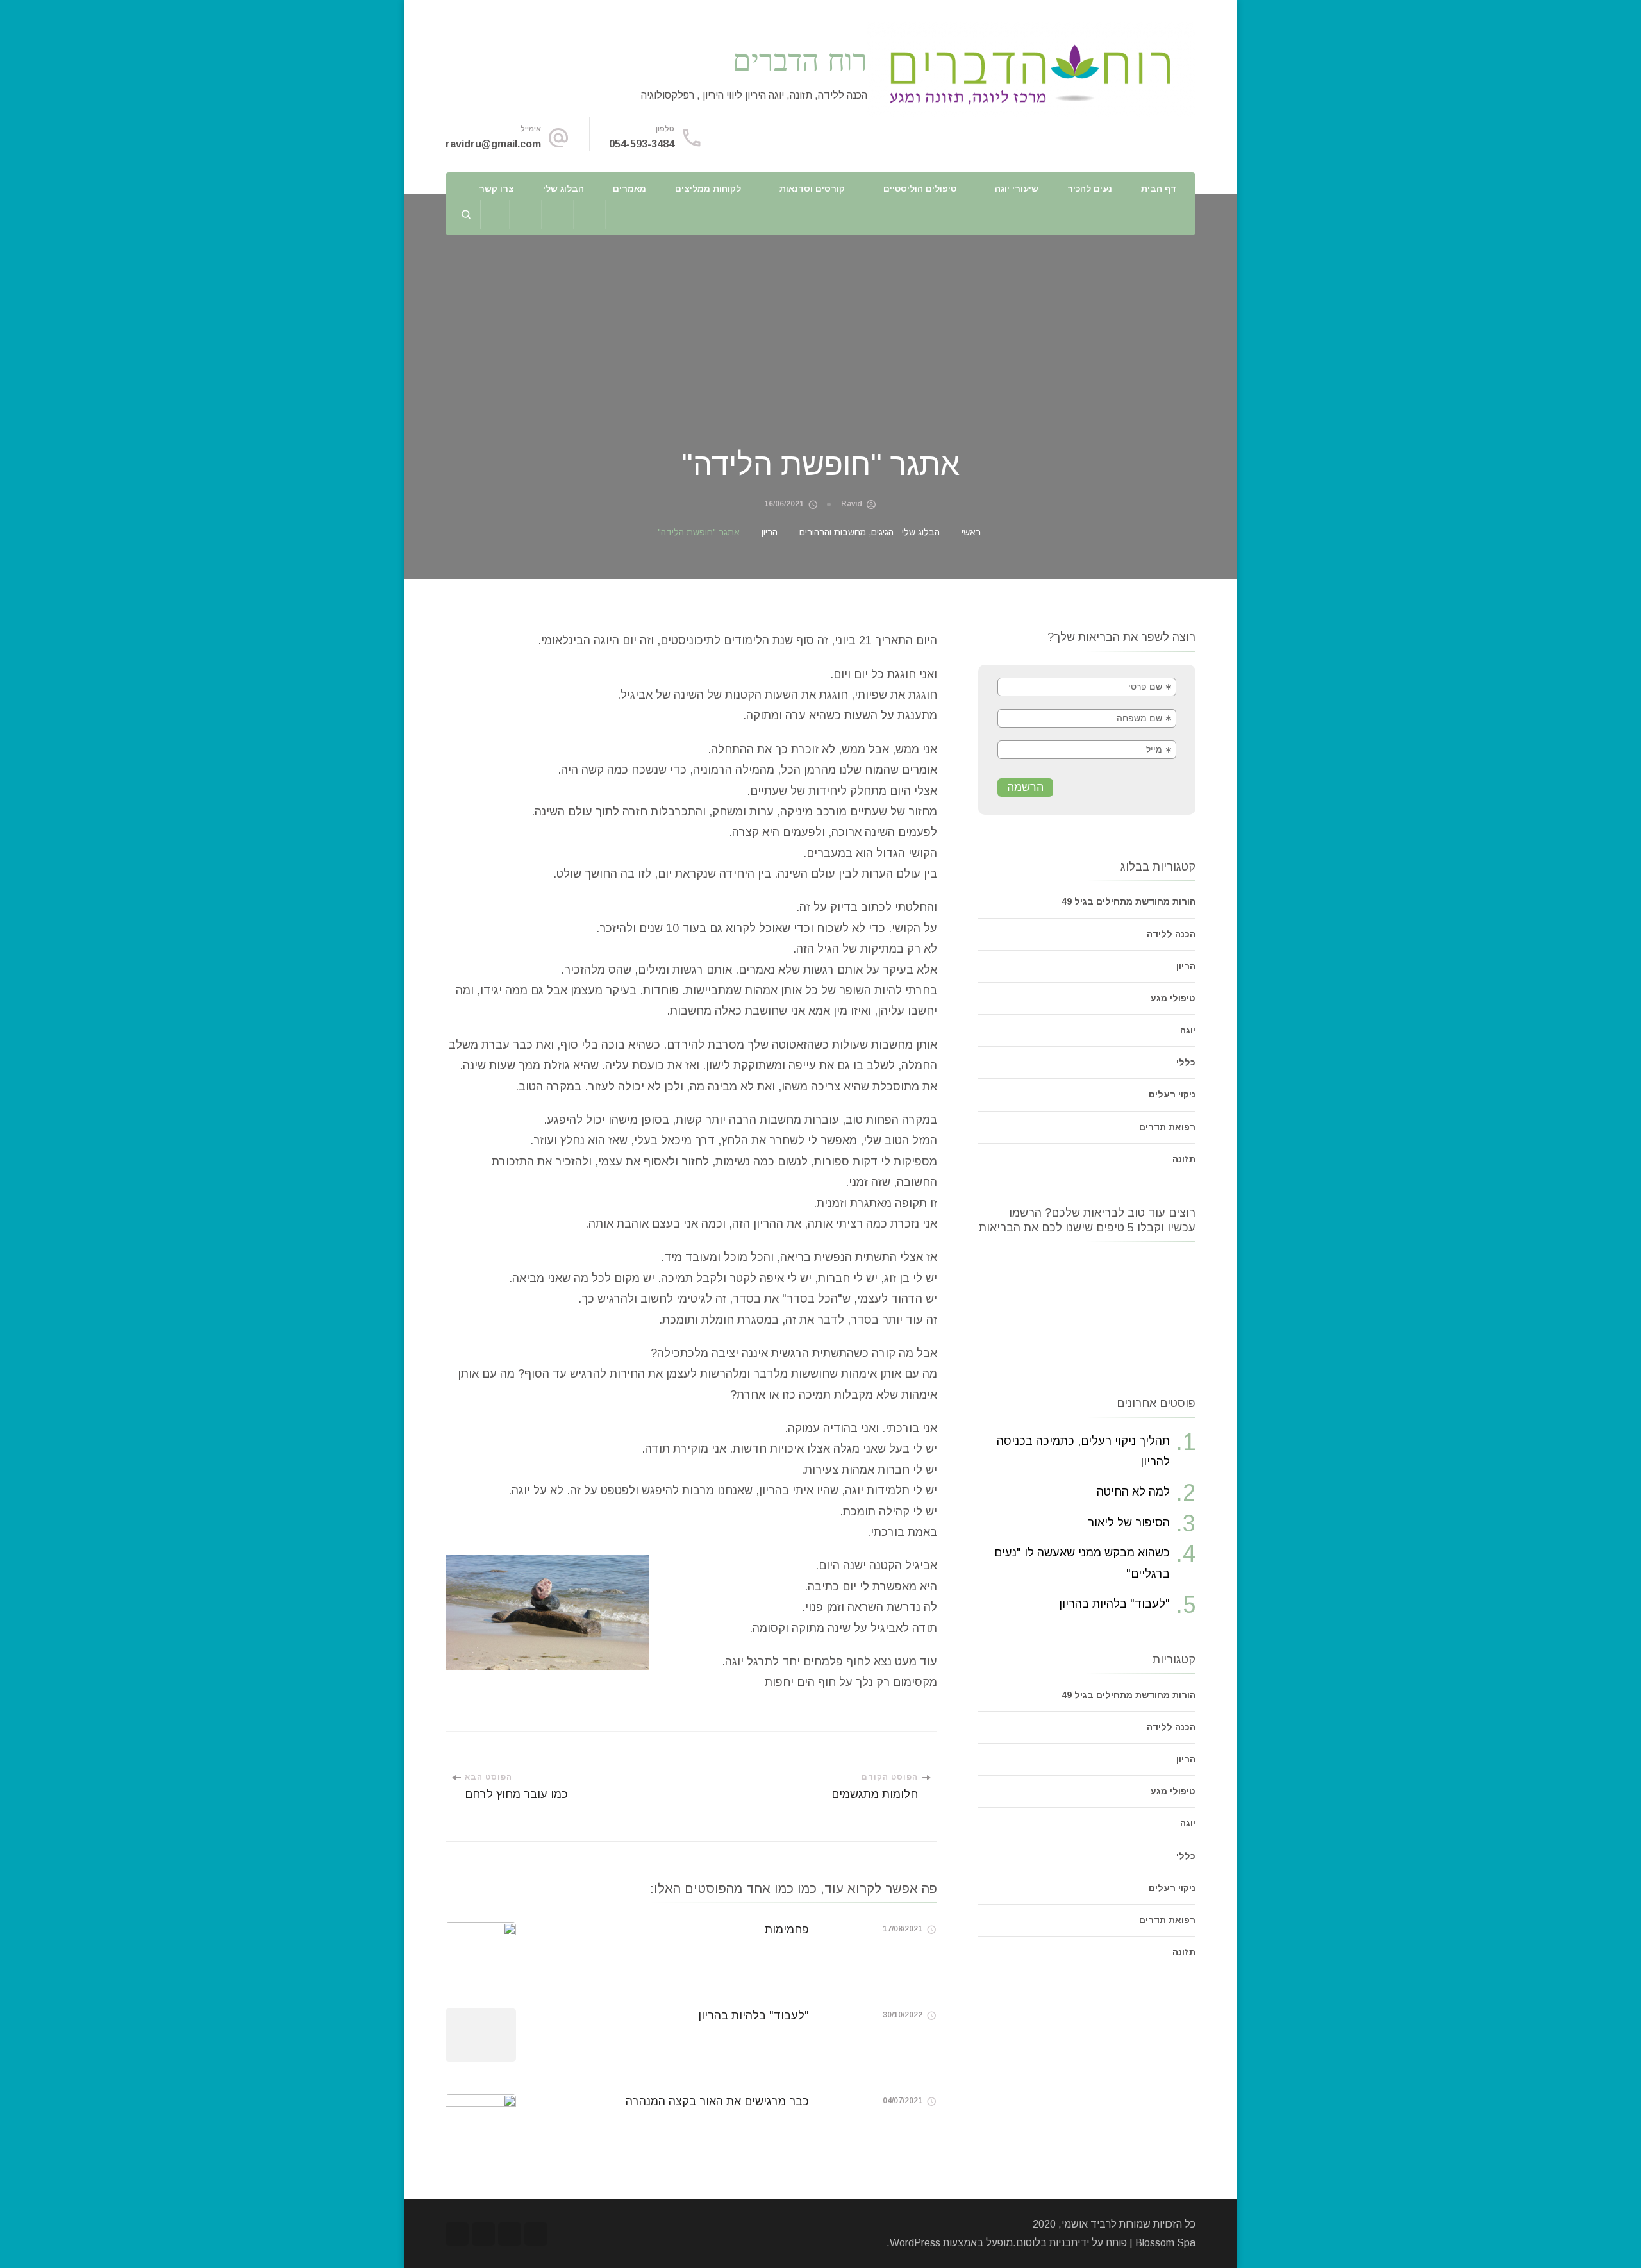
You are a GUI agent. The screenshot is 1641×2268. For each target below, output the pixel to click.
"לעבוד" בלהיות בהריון (754, 2015)
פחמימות (787, 1930)
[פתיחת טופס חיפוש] (466, 214)
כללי (1186, 1062)
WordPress (915, 2243)
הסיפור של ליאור (1129, 1522)
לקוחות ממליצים (708, 188)
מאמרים (629, 188)
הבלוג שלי (563, 188)
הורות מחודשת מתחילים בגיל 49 (1129, 901)
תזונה (1184, 1159)
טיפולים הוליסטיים (920, 188)
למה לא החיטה (1133, 1492)
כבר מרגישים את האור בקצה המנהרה (717, 2101)
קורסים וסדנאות (812, 188)
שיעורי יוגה (1017, 188)
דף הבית (1159, 188)
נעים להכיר (1090, 188)
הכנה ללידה (1171, 934)
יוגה (1188, 1030)
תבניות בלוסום (1047, 2243)
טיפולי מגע (1173, 998)
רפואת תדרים (1167, 1127)
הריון (1186, 966)
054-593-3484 (642, 144)
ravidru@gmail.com (493, 144)
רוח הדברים (800, 59)
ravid (852, 504)
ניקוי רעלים (1172, 1094)
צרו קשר (496, 188)
